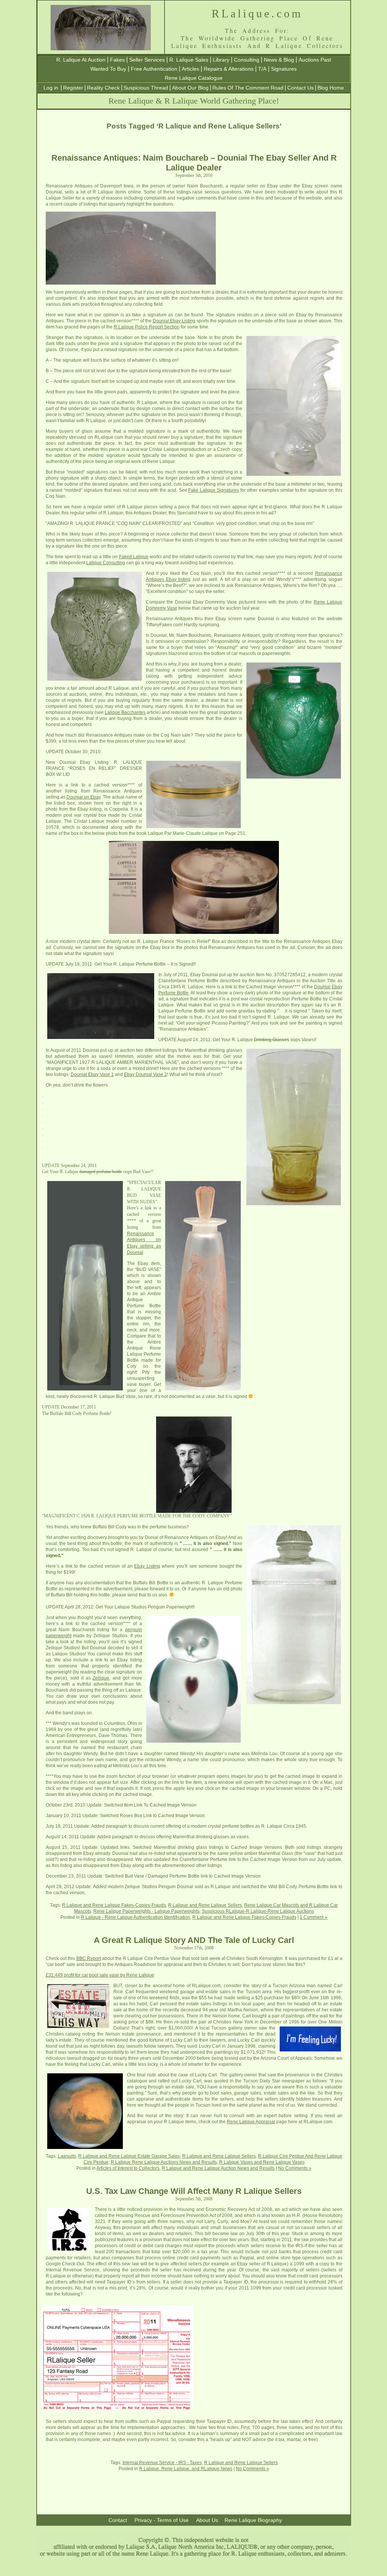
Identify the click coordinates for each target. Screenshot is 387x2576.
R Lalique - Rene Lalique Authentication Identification (135, 1917)
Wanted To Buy (108, 69)
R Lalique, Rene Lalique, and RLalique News (186, 2469)
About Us (207, 2520)
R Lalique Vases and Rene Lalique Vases (262, 2162)
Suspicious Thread (146, 88)
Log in (51, 88)
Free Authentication (154, 69)
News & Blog (279, 60)
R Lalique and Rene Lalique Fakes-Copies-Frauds (114, 1905)
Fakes (117, 60)
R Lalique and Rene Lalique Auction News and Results (218, 2168)
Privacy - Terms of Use (162, 2520)
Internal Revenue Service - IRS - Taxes (162, 2463)
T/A (262, 69)
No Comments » (295, 2168)
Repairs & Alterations (229, 69)
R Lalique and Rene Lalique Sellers (205, 1905)
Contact (118, 2520)
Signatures (284, 69)
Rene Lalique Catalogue (194, 78)
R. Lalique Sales (189, 60)
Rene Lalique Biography (253, 2520)
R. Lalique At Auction (81, 60)
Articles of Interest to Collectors (128, 2168)
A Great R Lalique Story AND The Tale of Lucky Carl (194, 1940)
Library (221, 60)
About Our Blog (190, 88)
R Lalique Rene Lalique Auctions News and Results (164, 2162)
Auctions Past (315, 60)
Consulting (247, 60)
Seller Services (147, 60)
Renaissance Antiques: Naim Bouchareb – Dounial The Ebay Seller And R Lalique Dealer (194, 163)
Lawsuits (67, 2156)
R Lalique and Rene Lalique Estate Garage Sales (129, 2156)
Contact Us (300, 88)
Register (73, 88)
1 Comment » (313, 1917)
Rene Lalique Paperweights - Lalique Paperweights (146, 1911)
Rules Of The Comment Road (248, 88)
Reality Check (103, 88)
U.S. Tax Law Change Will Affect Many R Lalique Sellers (194, 2191)
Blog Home (331, 88)
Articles (190, 69)
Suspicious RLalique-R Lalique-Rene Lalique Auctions (258, 1911)
